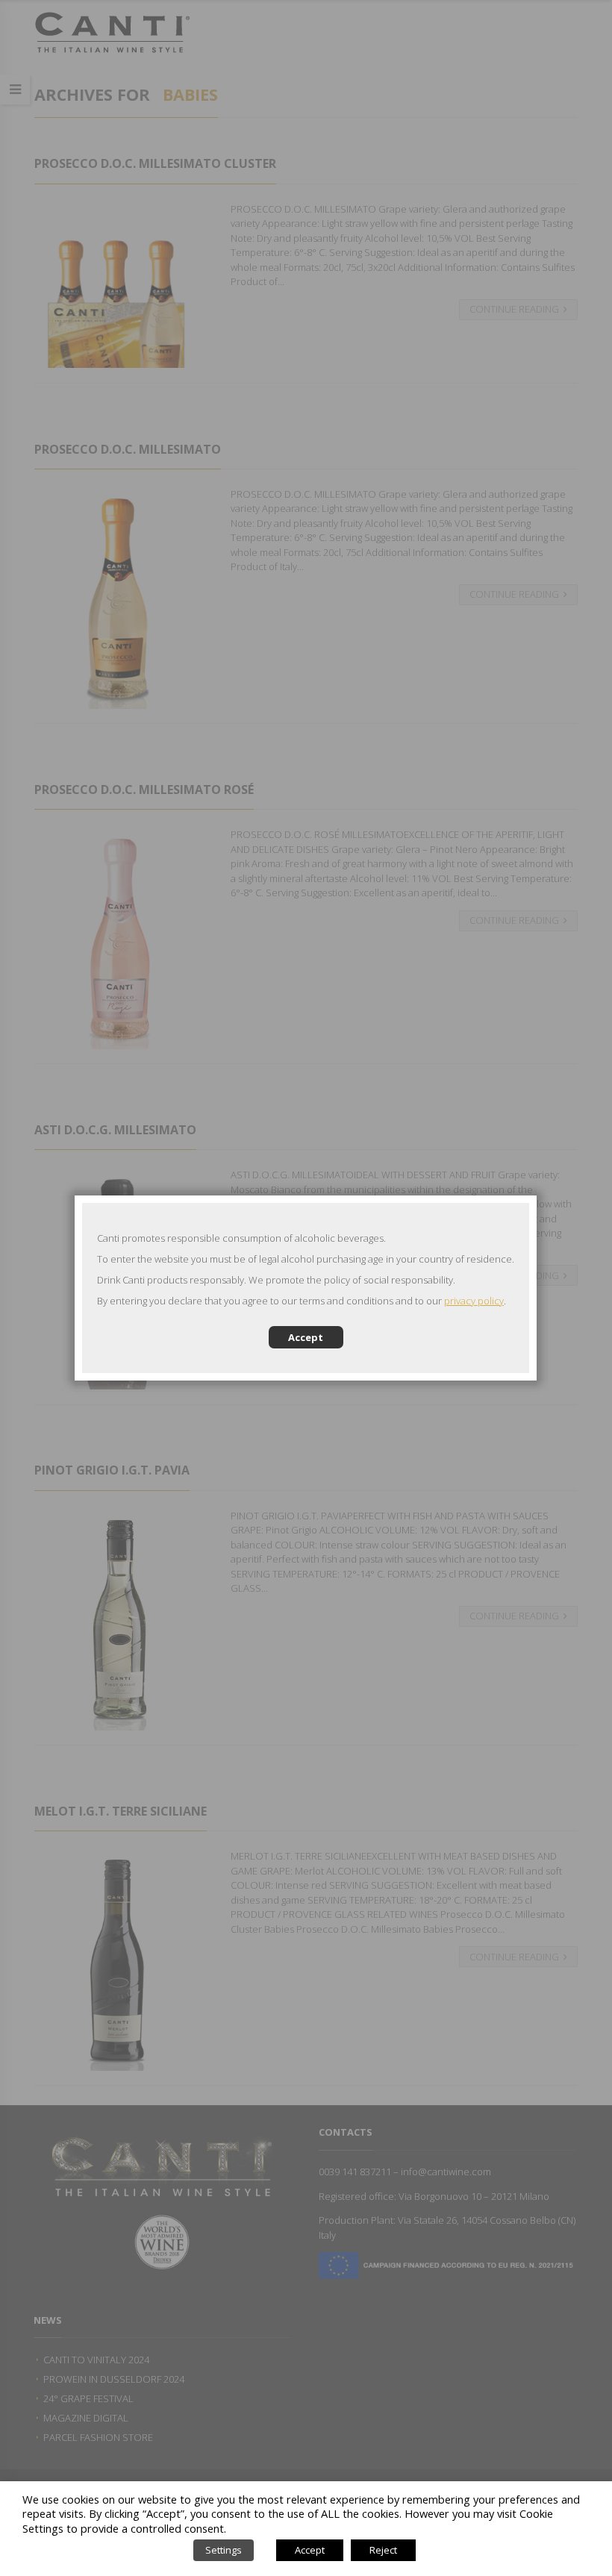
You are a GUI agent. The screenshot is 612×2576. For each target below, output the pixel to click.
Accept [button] (310, 2550)
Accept (306, 1337)
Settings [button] (224, 2550)
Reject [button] (383, 2550)
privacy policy (474, 1301)
